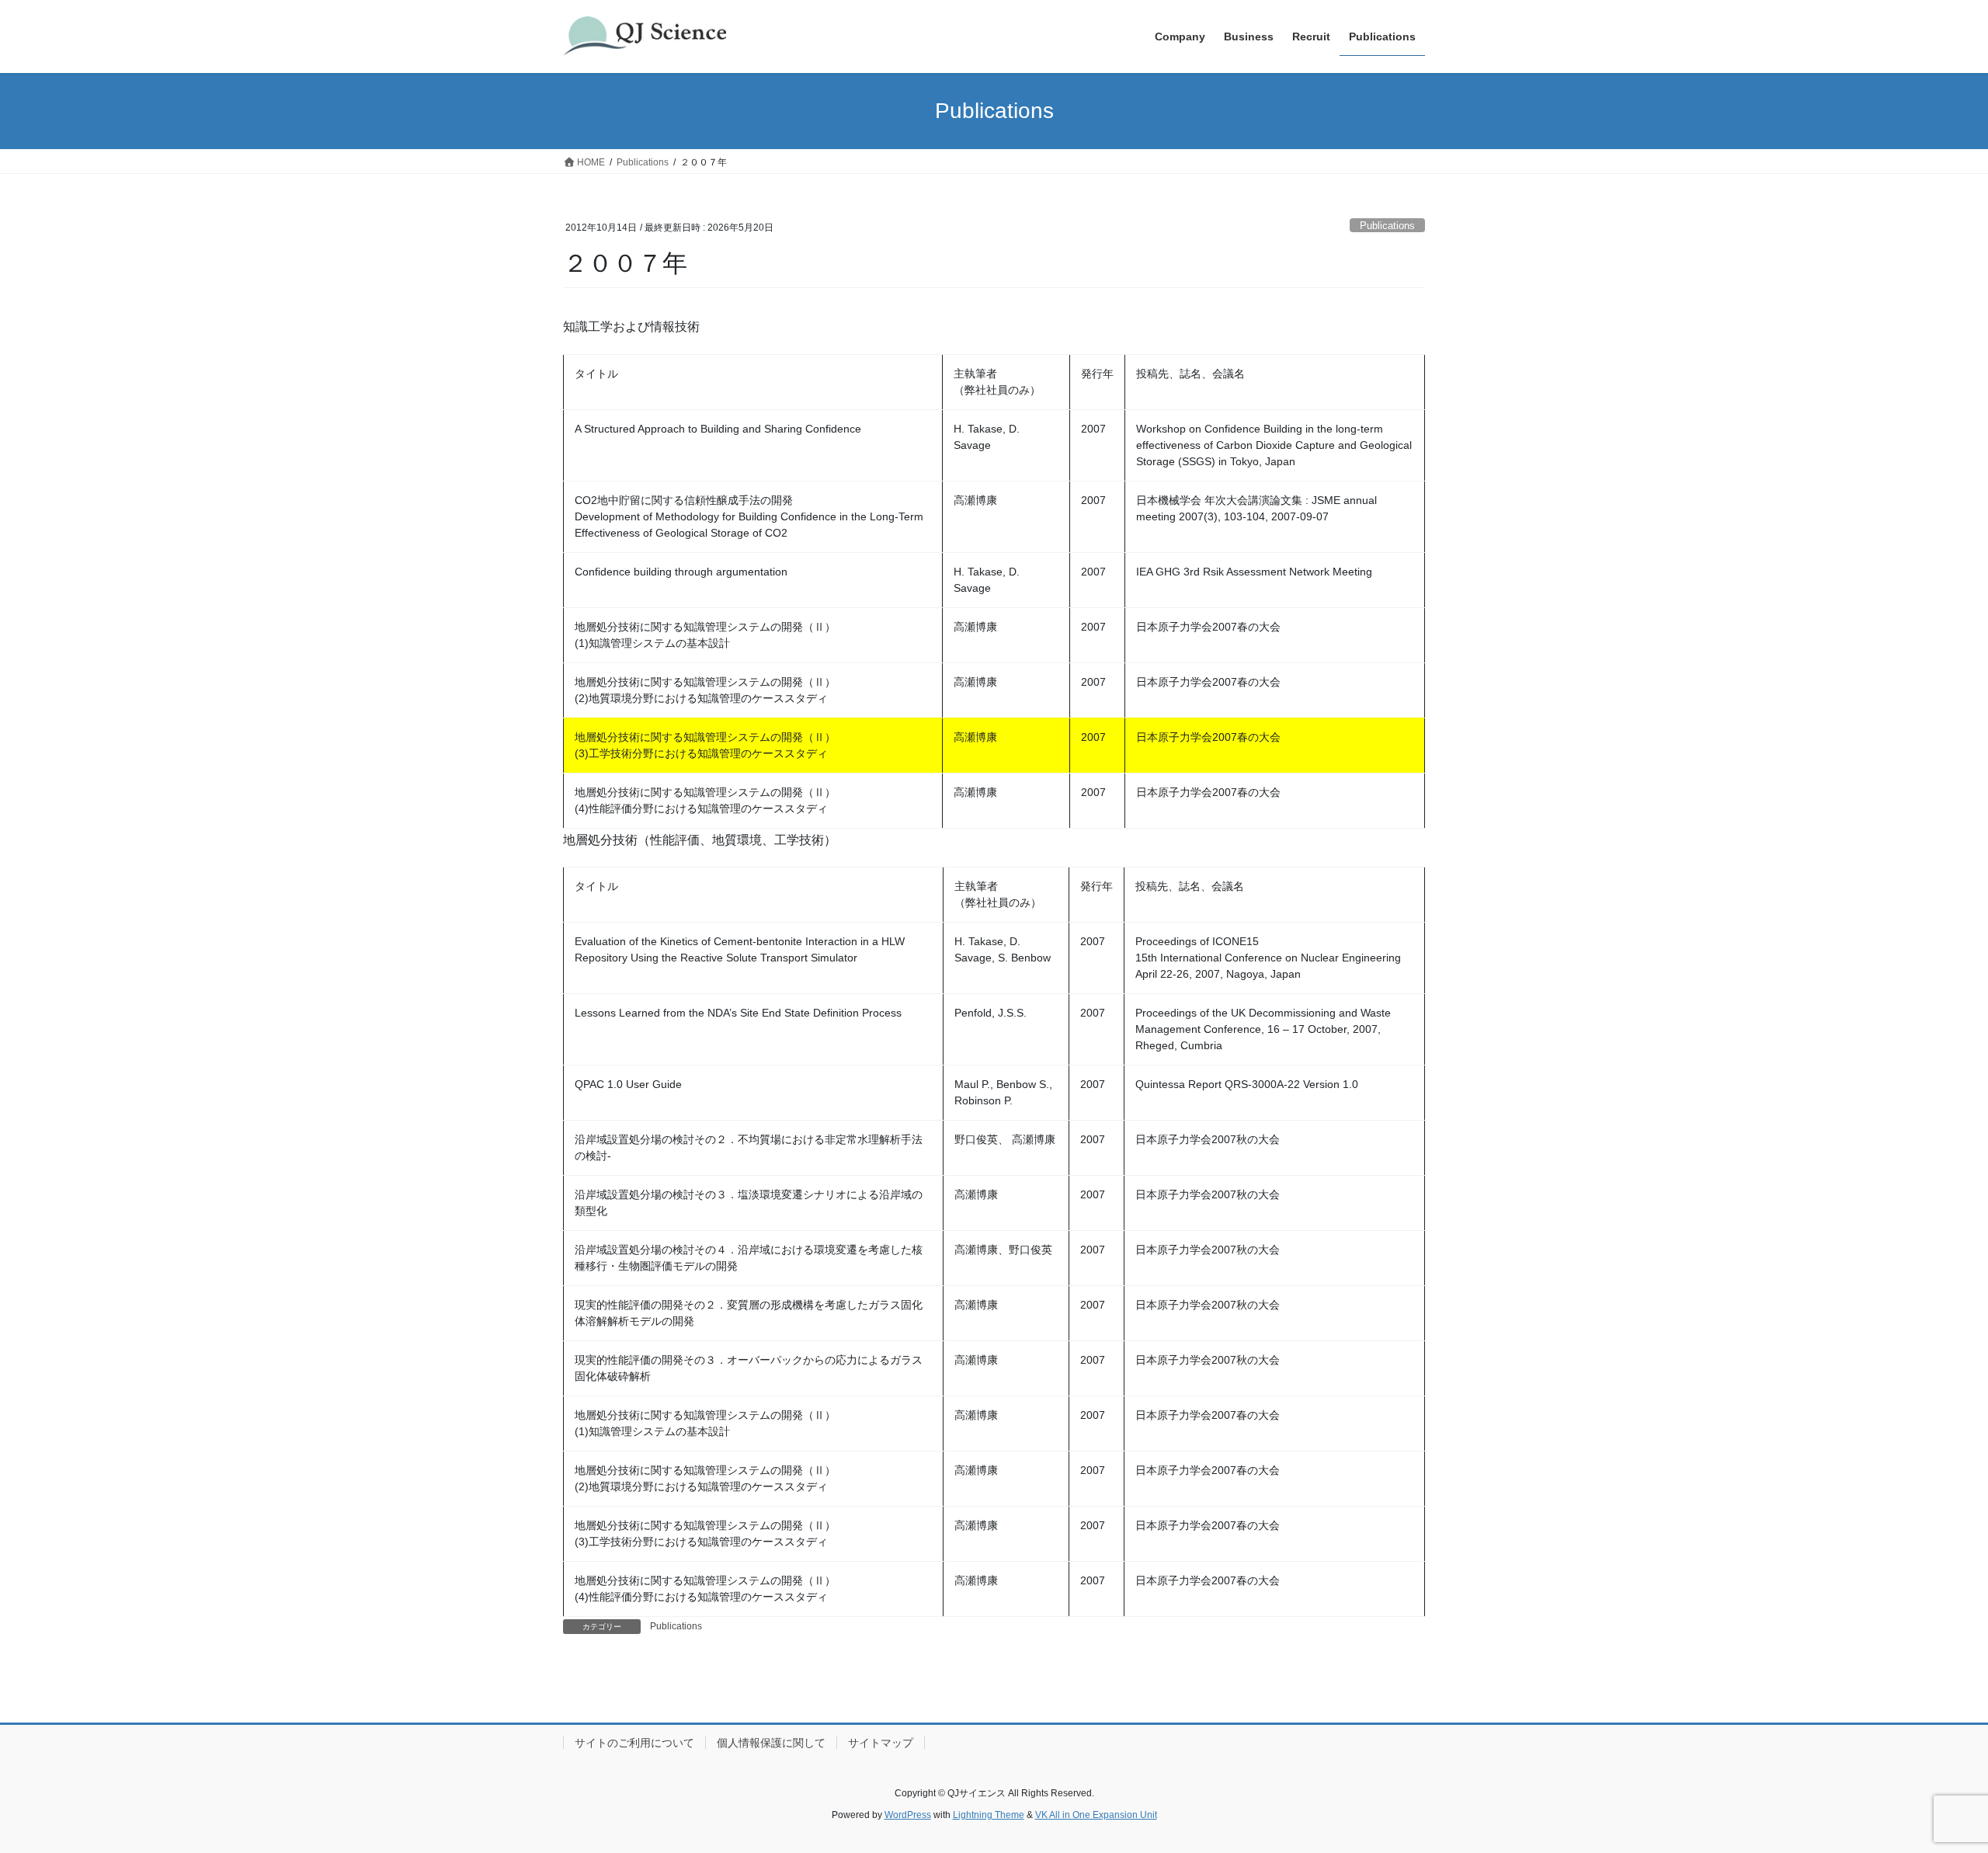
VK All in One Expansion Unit (1096, 1815)
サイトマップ (881, 1743)
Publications (1387, 226)
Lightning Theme (989, 1815)
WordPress (908, 1815)
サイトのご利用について (634, 1743)
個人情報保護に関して (771, 1743)
